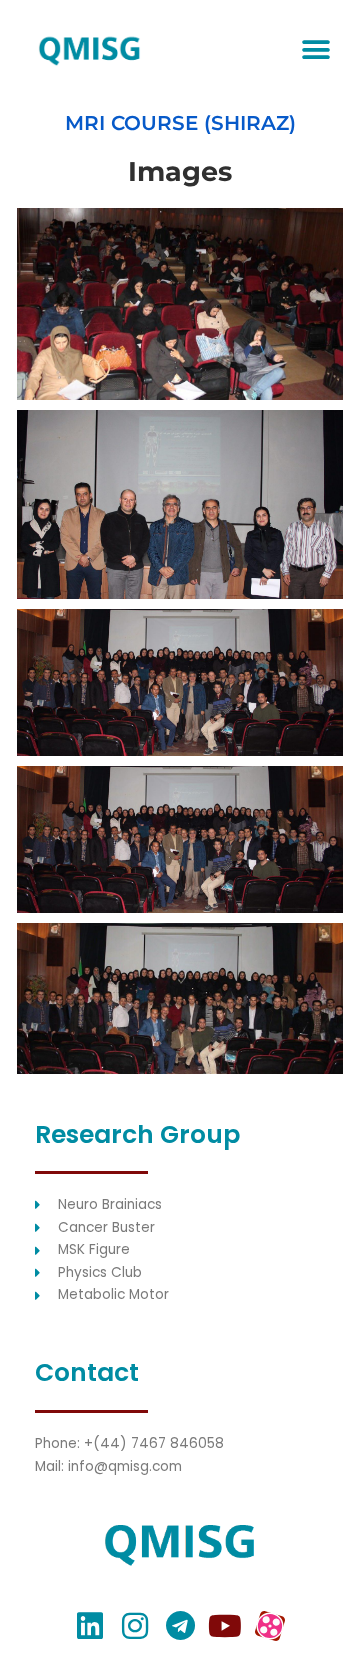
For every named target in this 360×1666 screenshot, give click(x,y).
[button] (315, 50)
